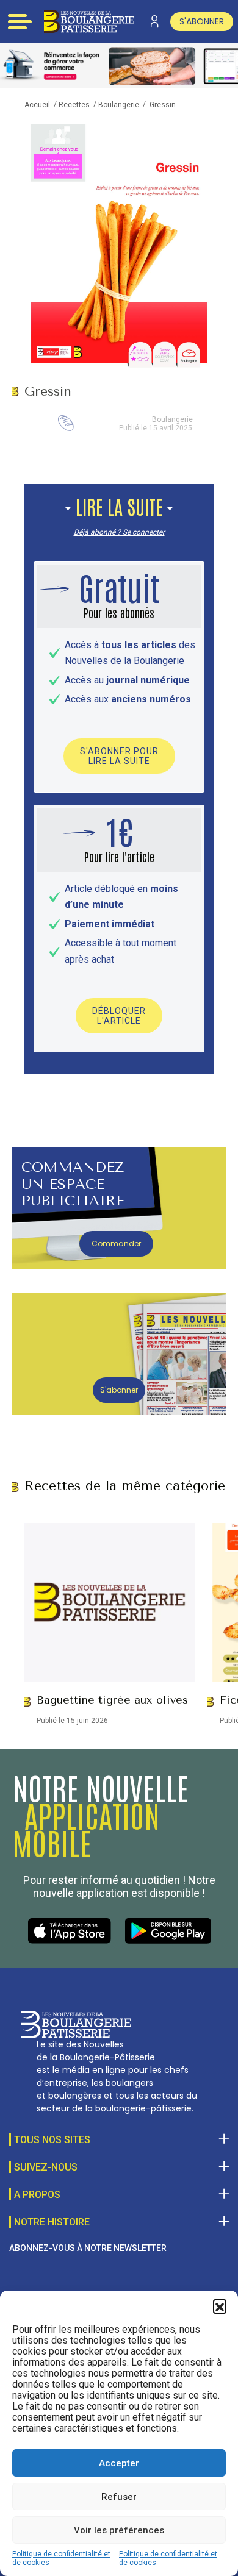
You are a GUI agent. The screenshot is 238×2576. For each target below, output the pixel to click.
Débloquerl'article (119, 1016)
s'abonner (202, 21)
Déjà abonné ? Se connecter (119, 532)
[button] (220, 2306)
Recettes (74, 105)
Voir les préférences (119, 2530)
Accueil (37, 105)
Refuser (119, 2497)
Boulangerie (119, 105)
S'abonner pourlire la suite (119, 756)
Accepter (119, 2463)
